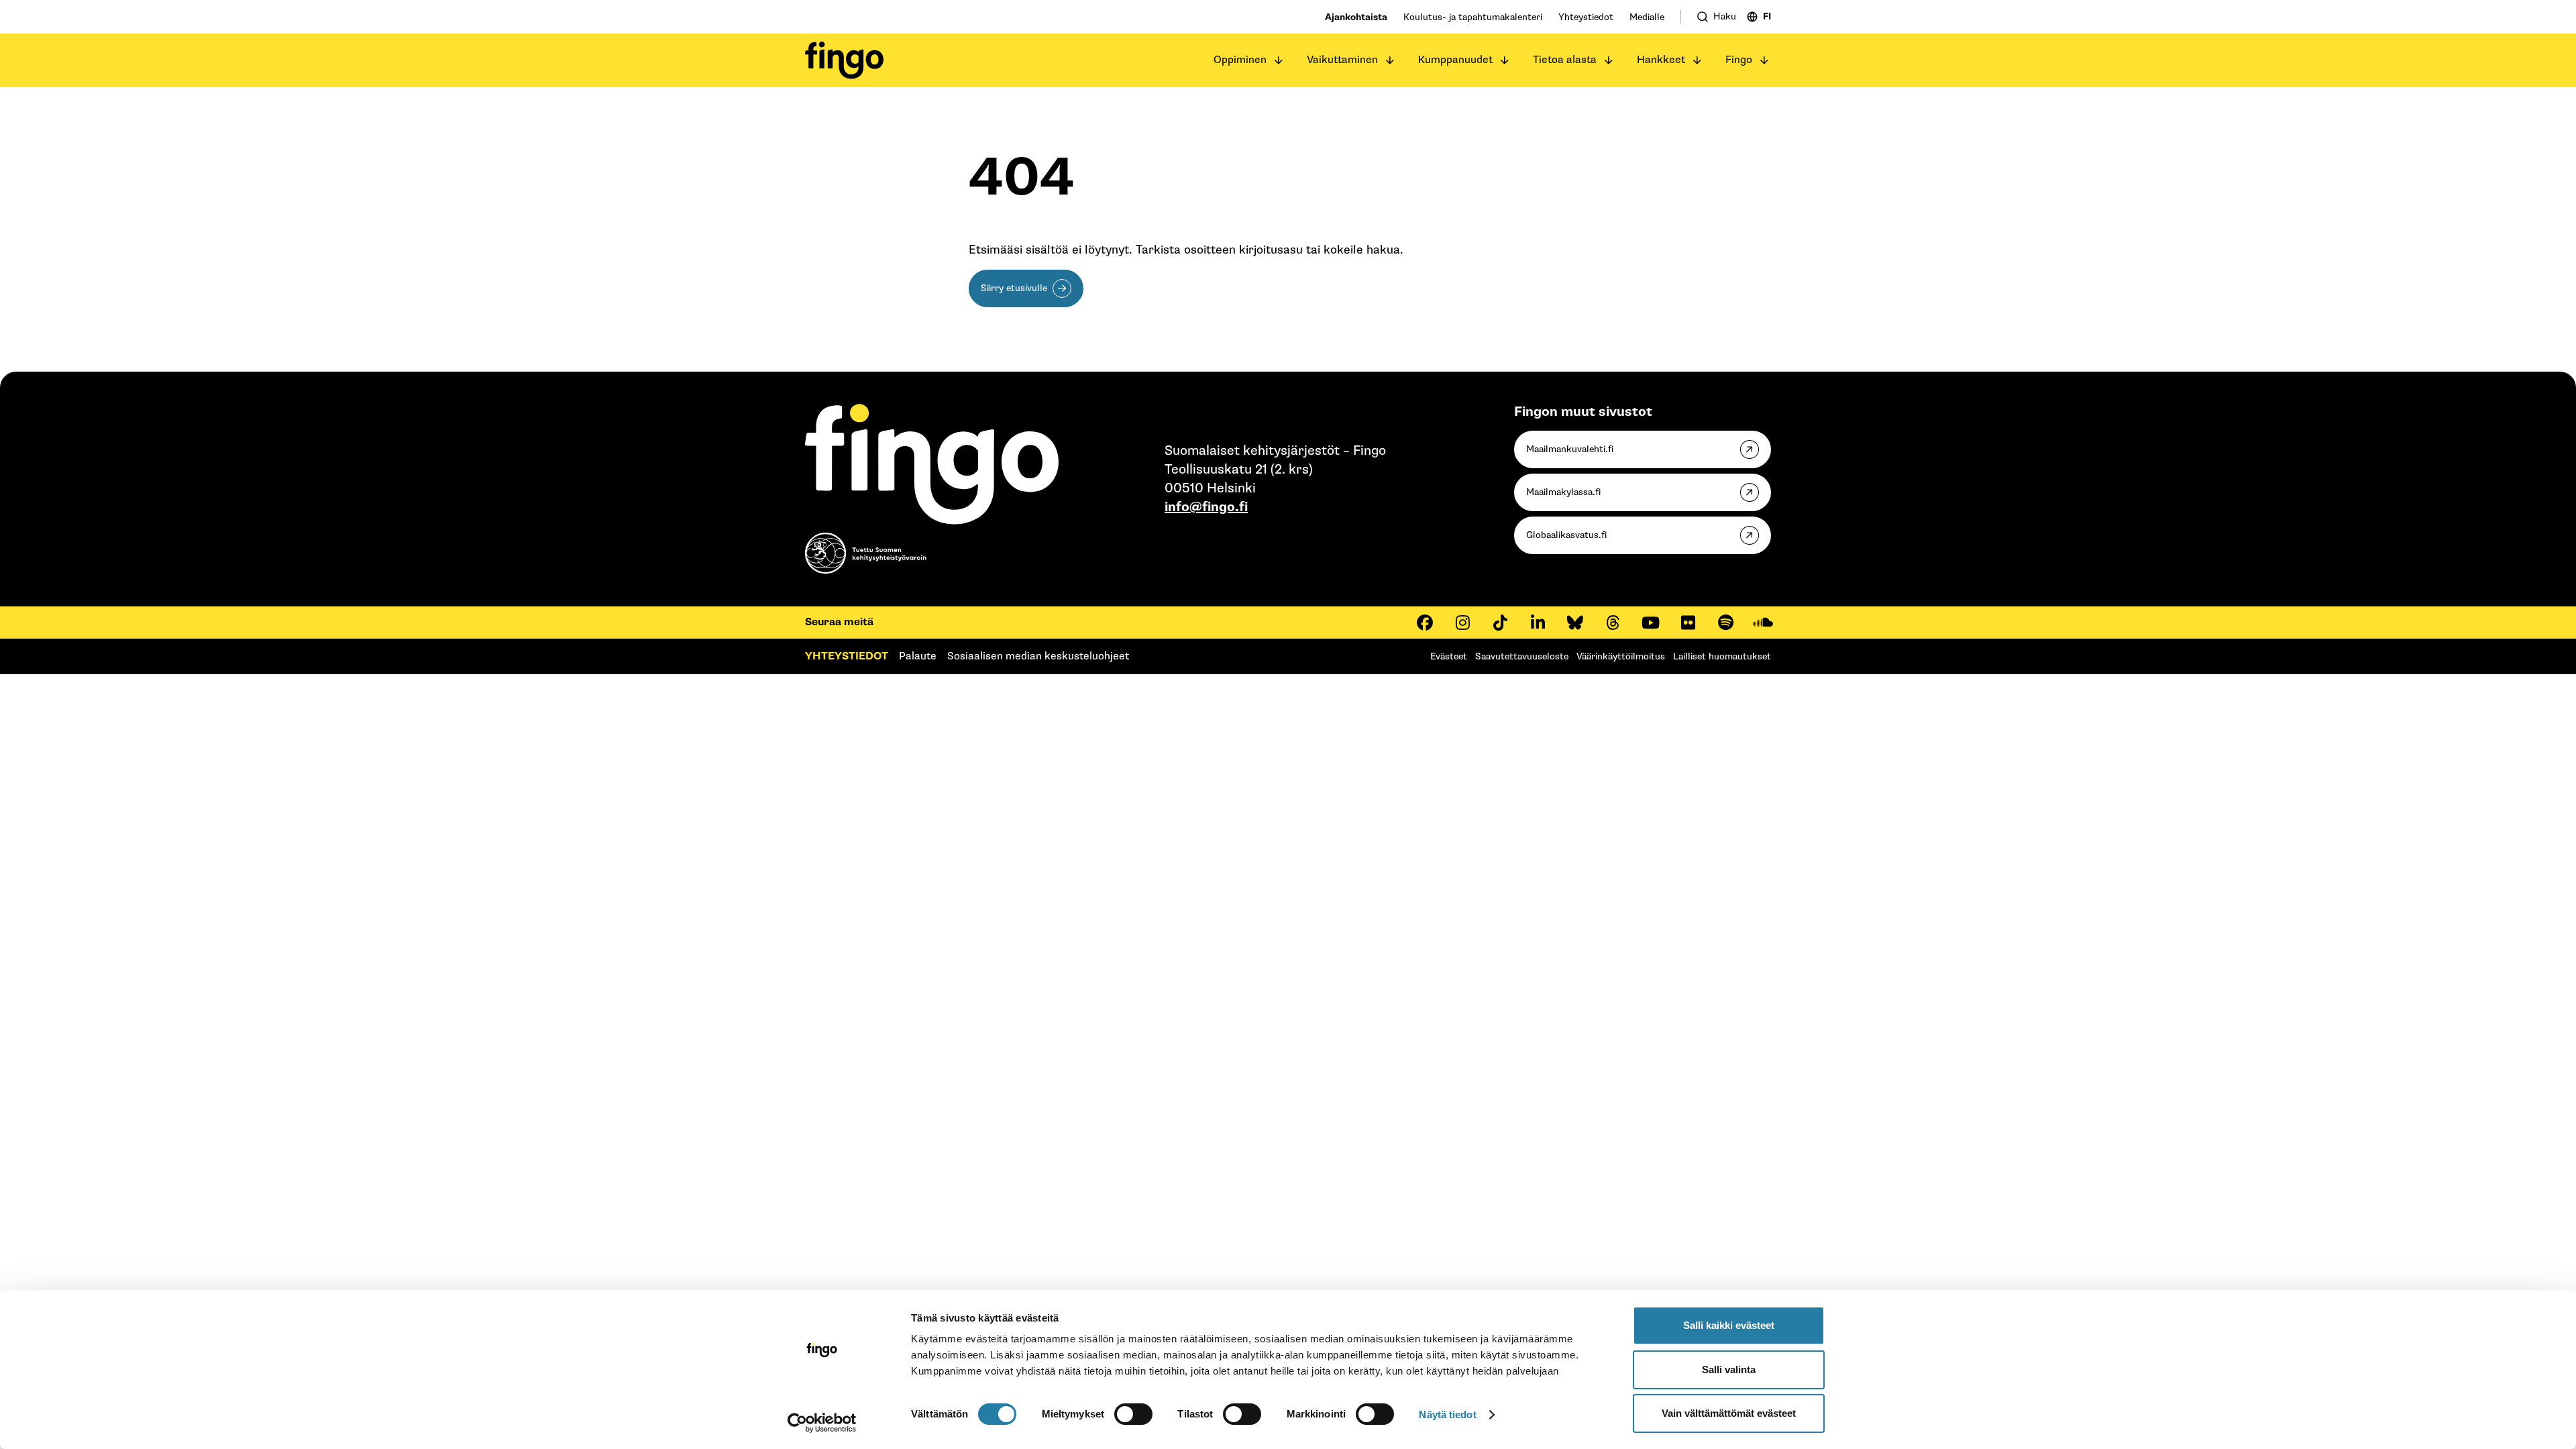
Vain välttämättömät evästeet (1729, 1413)
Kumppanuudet (1455, 60)
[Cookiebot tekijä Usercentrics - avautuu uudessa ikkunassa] (822, 1423)
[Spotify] (1725, 623)
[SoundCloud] (1763, 623)
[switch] (1133, 1414)
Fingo (1739, 60)
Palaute (918, 656)
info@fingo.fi (1206, 507)
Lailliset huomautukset (1722, 656)
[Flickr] (1688, 623)
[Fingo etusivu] (844, 60)
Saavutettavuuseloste (1522, 656)
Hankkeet (1661, 60)
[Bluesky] (1575, 623)
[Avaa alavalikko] (1279, 60)
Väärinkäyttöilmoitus (1621, 656)
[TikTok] (1500, 623)
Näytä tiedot (1447, 1414)
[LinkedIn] (1538, 623)
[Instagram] (1462, 623)
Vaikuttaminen (1342, 60)
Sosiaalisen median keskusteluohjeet (1038, 656)
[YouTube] (1650, 623)
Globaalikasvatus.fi (1566, 535)
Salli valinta (1729, 1370)
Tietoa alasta (1565, 60)
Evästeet (1449, 656)
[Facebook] (1425, 623)
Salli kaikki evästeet (1729, 1325)
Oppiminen (1240, 60)
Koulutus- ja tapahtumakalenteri (1473, 17)
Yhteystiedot (1586, 17)
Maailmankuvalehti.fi (1570, 449)
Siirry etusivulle (1014, 288)
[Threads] (1613, 623)
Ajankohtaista (1356, 17)
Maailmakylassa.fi (1563, 492)
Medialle (1647, 17)
